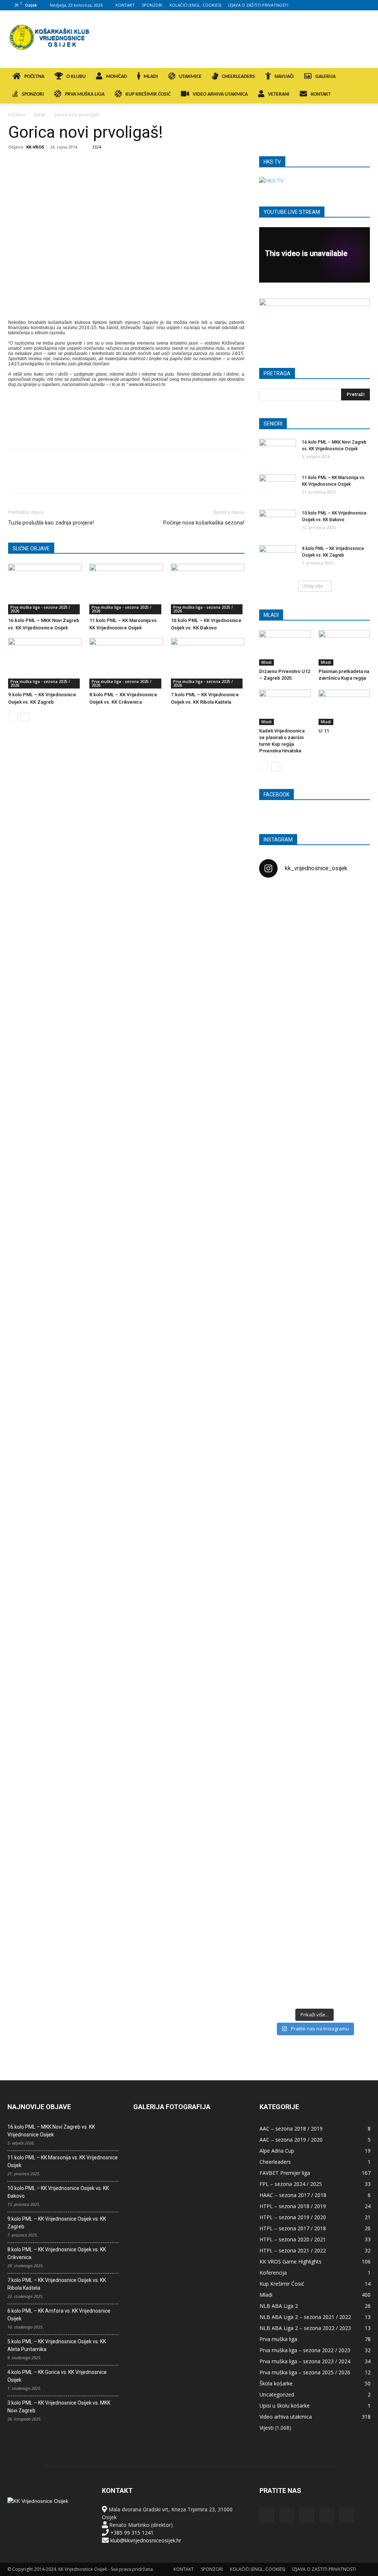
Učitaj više (312, 586)
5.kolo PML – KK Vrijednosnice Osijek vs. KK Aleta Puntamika (57, 2345)
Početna (17, 115)
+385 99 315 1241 (132, 2533)
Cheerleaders (275, 2162)
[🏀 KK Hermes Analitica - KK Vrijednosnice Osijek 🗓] (315, 1948)
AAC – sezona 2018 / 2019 (291, 2129)
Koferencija (273, 2273)
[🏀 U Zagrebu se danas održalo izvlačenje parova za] (352, 1327)
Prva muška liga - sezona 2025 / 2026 (40, 609)
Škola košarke (276, 2383)
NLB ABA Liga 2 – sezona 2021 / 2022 (305, 2317)
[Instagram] (329, 5)
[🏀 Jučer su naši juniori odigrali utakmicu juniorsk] (277, 1030)
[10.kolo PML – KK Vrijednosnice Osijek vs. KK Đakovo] (208, 589)
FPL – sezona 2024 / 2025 (291, 2184)
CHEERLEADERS (238, 77)
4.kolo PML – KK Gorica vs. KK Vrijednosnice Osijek (57, 2376)
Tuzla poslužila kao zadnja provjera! (51, 523)
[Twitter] (353, 5)
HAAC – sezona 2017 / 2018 (293, 2195)
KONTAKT (125, 5)
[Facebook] (316, 5)
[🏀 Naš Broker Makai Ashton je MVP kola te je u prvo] (277, 1608)
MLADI (151, 77)
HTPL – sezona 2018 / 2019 (293, 2206)
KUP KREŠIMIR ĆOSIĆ (148, 94)
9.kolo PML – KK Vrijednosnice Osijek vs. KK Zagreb (57, 2223)
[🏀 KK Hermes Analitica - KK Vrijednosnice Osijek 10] (277, 1936)
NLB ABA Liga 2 (279, 2306)
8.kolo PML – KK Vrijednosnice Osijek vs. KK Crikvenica (57, 2253)
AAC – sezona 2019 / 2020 (291, 2140)
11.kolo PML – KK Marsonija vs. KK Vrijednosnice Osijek (63, 2161)
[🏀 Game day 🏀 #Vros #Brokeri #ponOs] (352, 902)
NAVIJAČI (284, 77)
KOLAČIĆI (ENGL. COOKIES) (195, 5)
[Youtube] (365, 5)
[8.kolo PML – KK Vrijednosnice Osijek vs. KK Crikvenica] (126, 663)
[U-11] (344, 707)
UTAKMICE (190, 77)
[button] (362, 77)
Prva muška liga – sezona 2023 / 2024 (305, 2361)
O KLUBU (76, 77)
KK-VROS (35, 147)
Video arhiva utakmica (286, 2417)
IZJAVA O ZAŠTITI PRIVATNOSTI (258, 5)
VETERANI (279, 94)
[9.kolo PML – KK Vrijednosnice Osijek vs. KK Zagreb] (45, 663)
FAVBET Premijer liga (285, 2173)
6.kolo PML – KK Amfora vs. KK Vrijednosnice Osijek (59, 2315)
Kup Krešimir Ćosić (282, 2284)
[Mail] (341, 5)
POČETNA (34, 77)
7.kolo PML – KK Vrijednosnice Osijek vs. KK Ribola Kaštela (57, 2284)
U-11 (324, 731)
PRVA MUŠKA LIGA (85, 94)
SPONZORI (152, 5)
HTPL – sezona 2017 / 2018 (293, 2228)
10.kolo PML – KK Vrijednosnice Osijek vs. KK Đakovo (58, 2192)
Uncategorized (277, 2394)
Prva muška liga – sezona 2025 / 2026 (305, 2372)
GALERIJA (325, 77)
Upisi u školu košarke (285, 2406)
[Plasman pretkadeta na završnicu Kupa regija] (344, 648)
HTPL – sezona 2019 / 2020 (293, 2217)
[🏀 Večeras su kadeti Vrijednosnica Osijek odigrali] (352, 1686)
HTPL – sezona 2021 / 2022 (293, 2250)
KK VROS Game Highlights (291, 2261)
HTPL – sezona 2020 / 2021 (293, 2239)
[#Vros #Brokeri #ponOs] (315, 1187)
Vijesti (39, 115)
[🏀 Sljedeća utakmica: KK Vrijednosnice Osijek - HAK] (277, 1230)
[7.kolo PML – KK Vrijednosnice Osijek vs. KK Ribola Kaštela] (208, 663)
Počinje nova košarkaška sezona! (204, 523)
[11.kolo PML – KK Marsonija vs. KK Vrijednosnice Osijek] (126, 589)
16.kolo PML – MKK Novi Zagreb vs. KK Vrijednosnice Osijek (51, 2131)
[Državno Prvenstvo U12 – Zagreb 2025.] (285, 648)
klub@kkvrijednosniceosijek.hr (146, 2540)
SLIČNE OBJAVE (31, 549)
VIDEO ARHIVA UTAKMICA (220, 94)
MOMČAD (116, 77)
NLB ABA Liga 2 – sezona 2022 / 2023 (305, 2328)
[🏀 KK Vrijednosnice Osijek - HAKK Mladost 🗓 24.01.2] (315, 937)
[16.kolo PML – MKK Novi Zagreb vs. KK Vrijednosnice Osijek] (45, 589)
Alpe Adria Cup (277, 2151)
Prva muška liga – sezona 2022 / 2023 (305, 2350)
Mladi (267, 662)
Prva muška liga (278, 2339)
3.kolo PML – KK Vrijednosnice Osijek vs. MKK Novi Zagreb (59, 2407)
